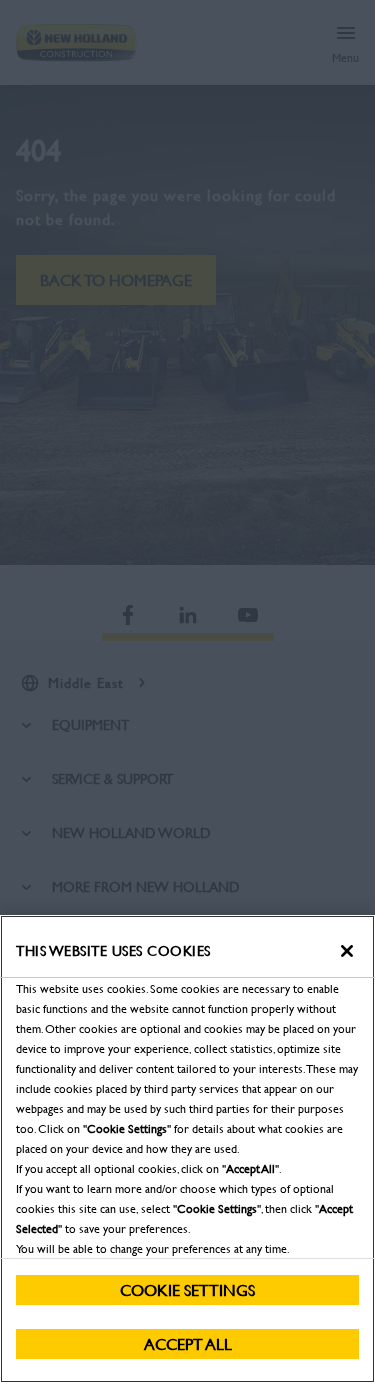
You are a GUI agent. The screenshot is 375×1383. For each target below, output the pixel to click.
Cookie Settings (187, 1289)
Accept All (188, 1343)
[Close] (347, 951)
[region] (187, 1149)
